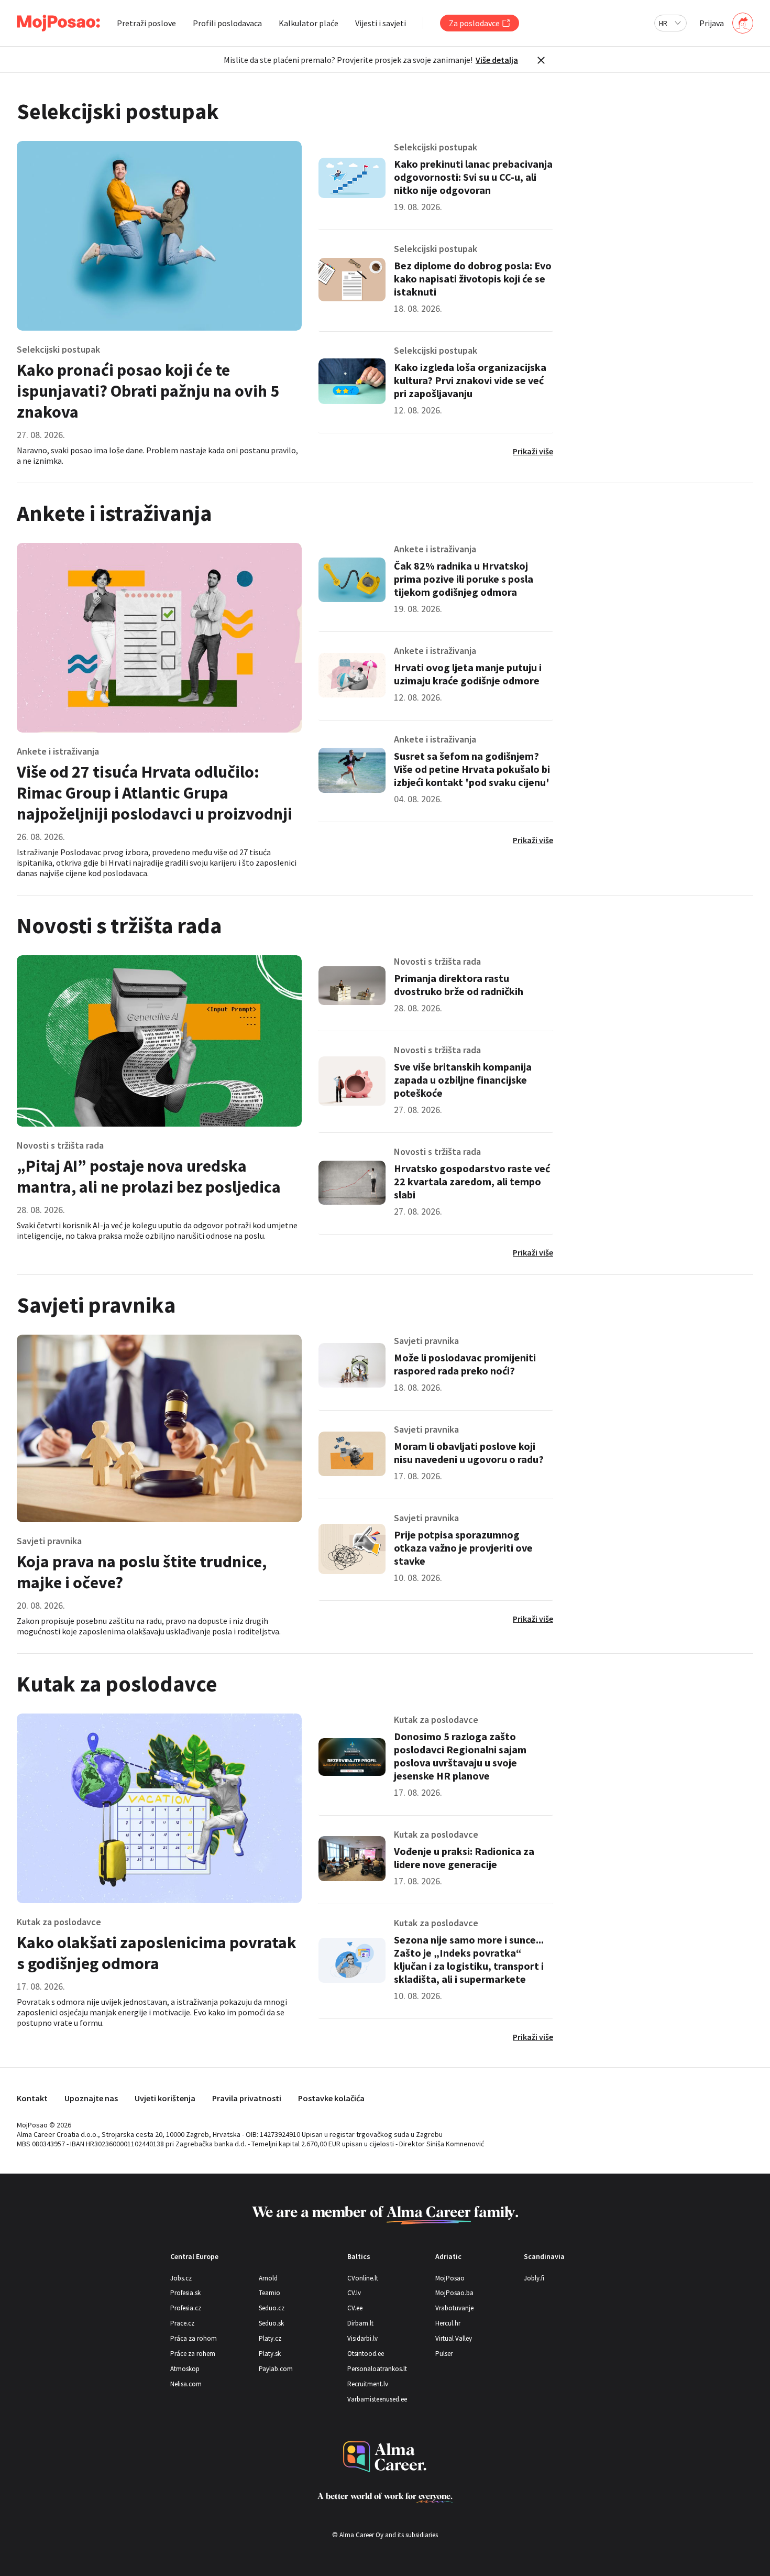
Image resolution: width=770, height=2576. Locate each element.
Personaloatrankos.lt (377, 2369)
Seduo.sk (271, 2323)
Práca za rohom (194, 2338)
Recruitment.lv (368, 2384)
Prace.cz (182, 2323)
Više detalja (497, 60)
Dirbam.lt (360, 2323)
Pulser (444, 2354)
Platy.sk (270, 2354)
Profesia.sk (185, 2293)
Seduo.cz (272, 2308)
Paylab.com (276, 2369)
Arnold (268, 2278)
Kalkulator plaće (309, 23)
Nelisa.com (186, 2384)
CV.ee (355, 2308)
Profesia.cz (186, 2308)
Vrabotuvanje (454, 2308)
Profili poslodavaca (227, 23)
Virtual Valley (454, 2338)
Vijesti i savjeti (381, 23)
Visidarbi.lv (362, 2338)
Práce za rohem (193, 2354)
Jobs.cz (181, 2278)
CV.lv (354, 2293)
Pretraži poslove (146, 23)
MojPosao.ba (454, 2293)
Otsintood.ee (366, 2354)
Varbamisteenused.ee (377, 2399)
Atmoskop (185, 2369)
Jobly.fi (534, 2278)
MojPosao (450, 2278)
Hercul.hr (448, 2323)
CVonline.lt (363, 2278)
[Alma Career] (385, 2457)
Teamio (269, 2293)
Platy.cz (270, 2338)
